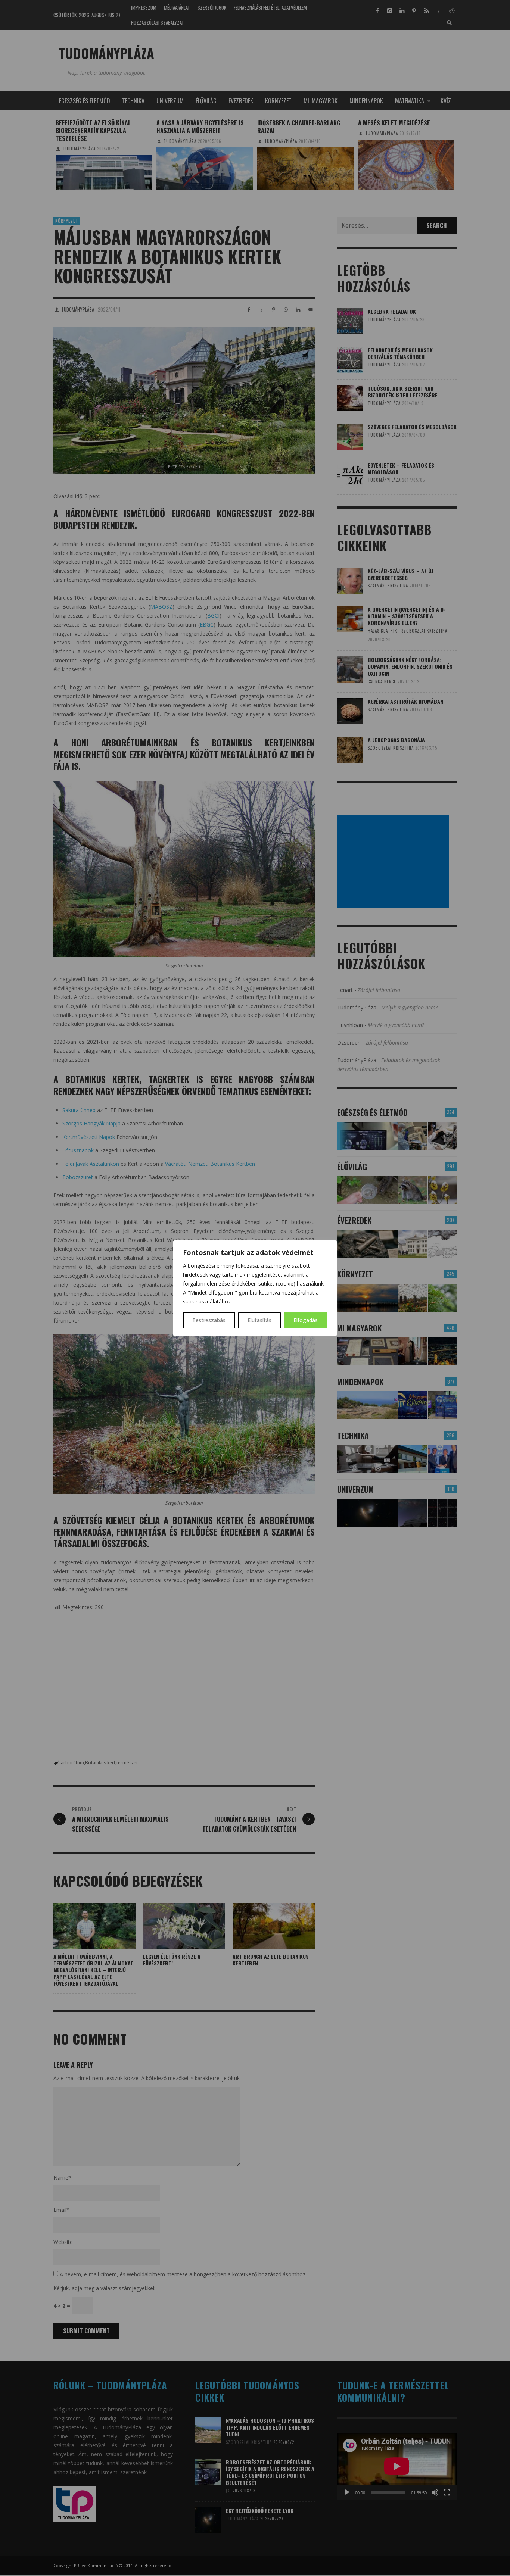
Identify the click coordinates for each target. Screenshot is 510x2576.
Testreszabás (209, 1320)
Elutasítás (259, 1320)
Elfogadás (306, 1320)
